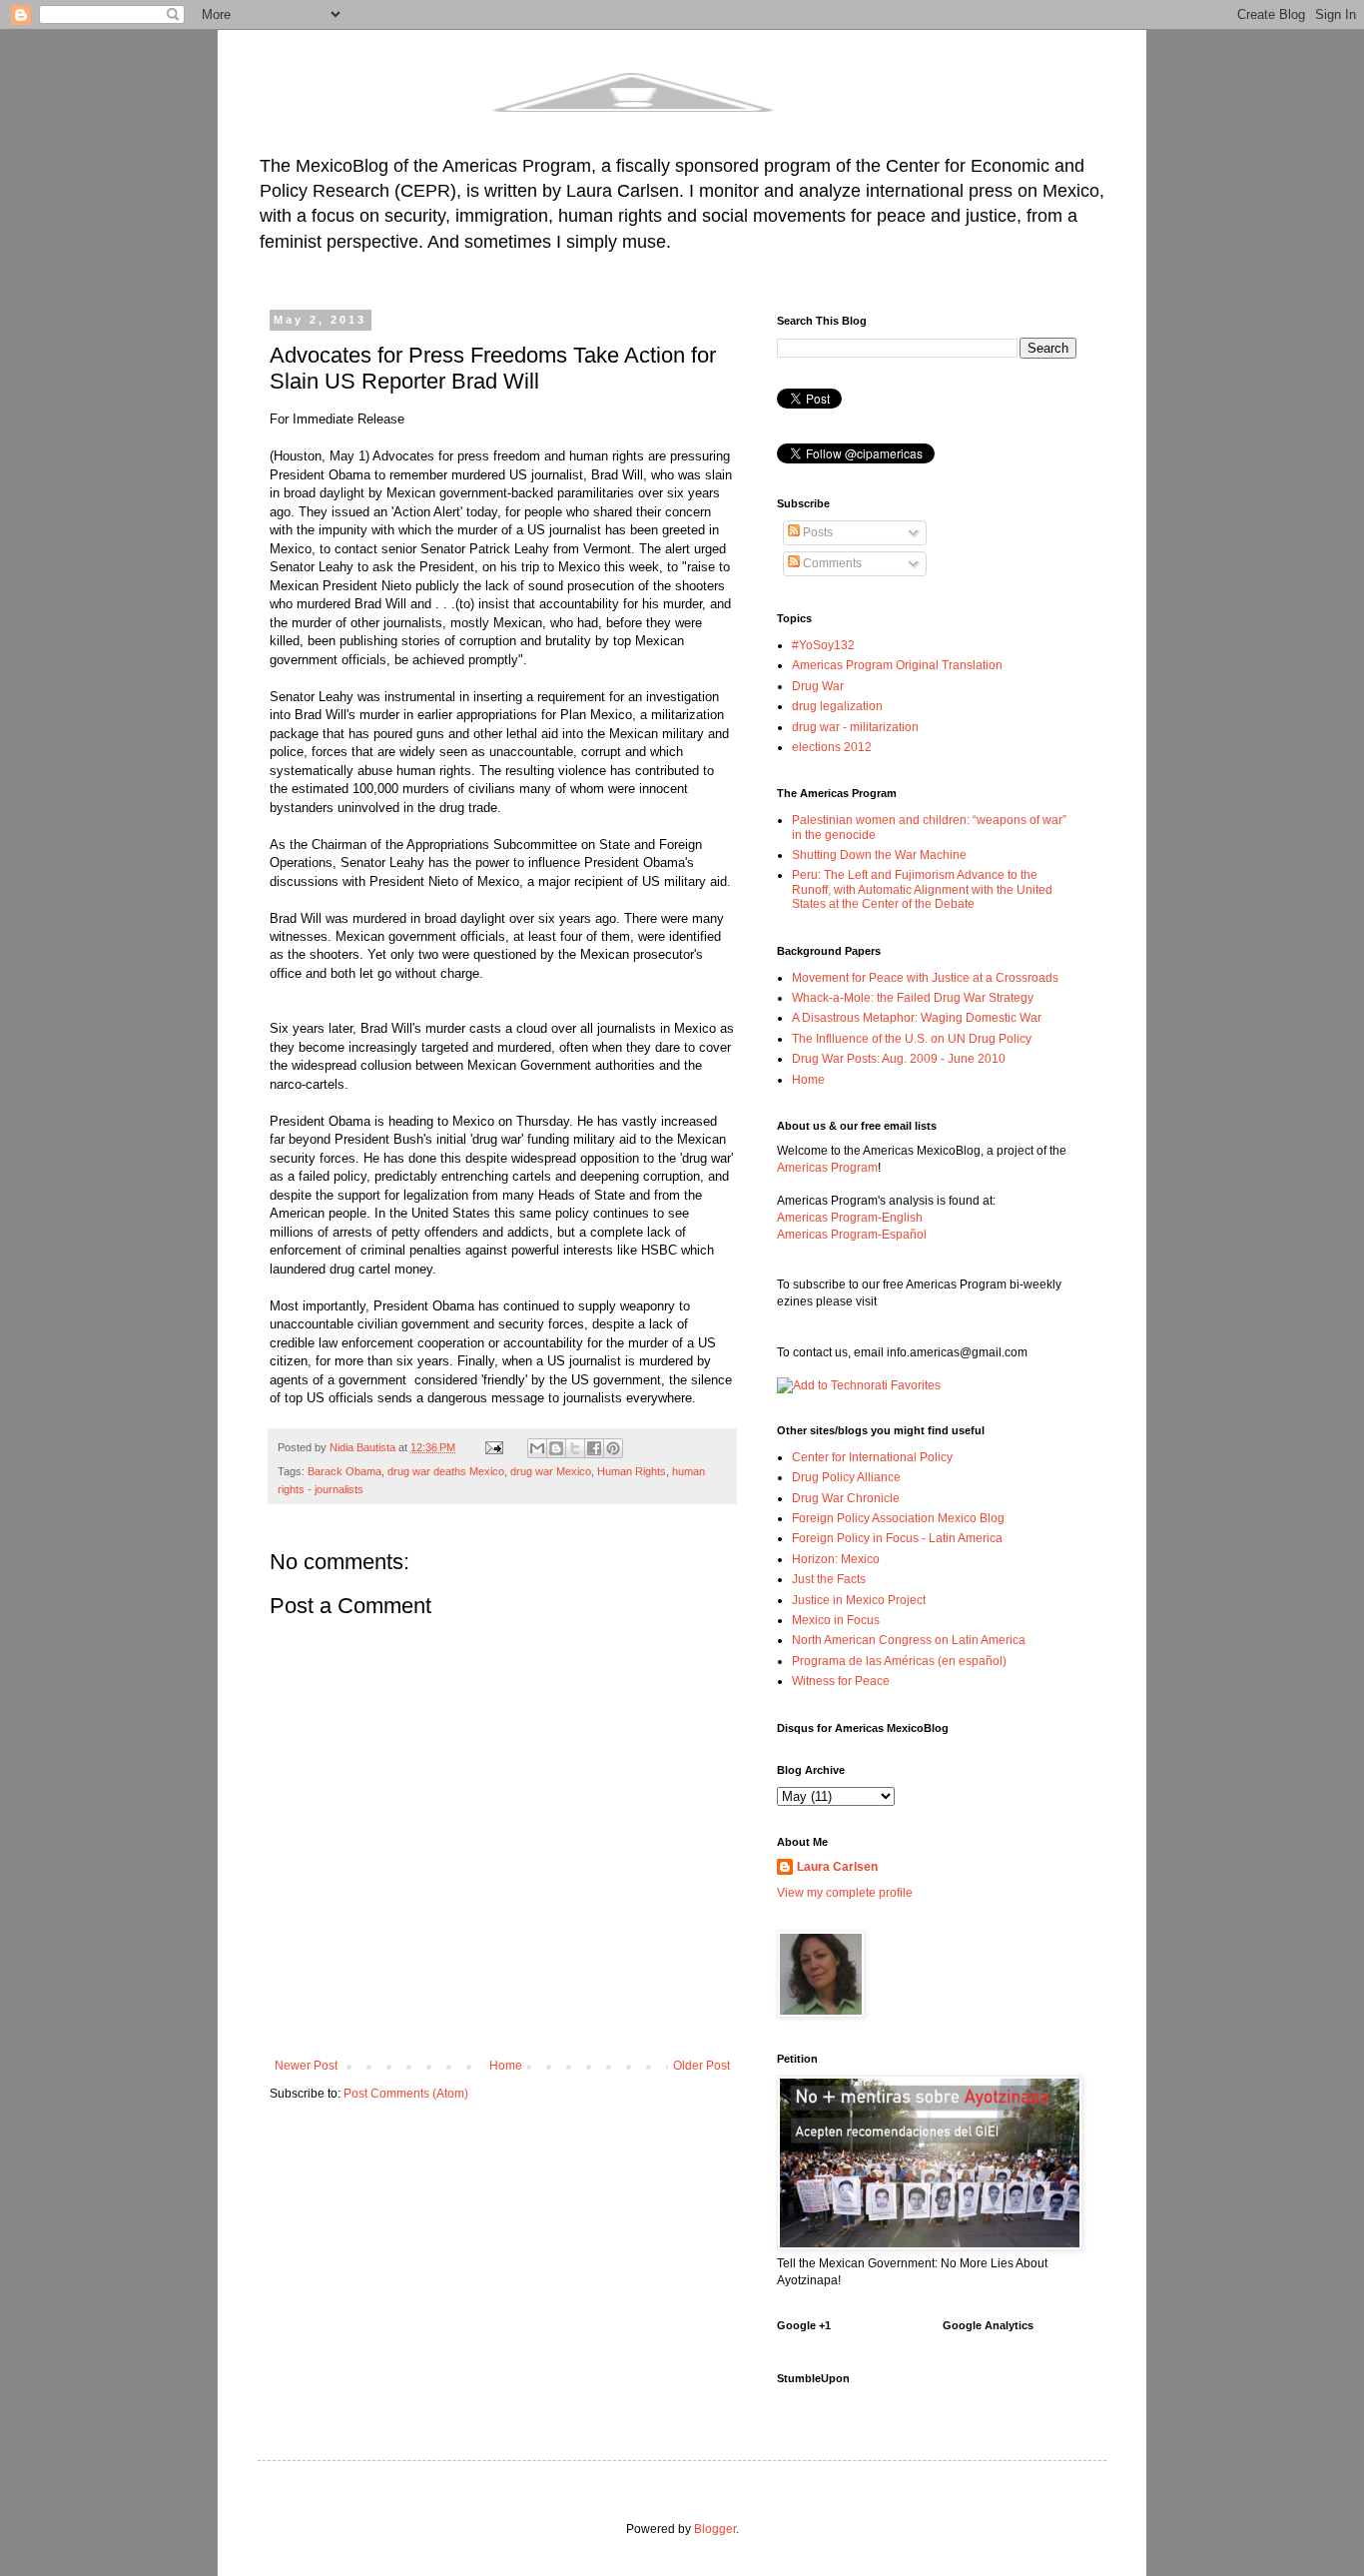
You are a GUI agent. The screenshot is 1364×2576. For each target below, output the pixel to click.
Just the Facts (829, 1579)
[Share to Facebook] (594, 1448)
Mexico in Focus (836, 1620)
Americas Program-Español (852, 1235)
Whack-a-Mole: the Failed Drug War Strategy (913, 998)
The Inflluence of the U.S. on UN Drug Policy (912, 1039)
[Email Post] (493, 1447)
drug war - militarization (855, 727)
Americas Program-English (850, 1218)
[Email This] (537, 1448)
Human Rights (632, 1471)
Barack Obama (344, 1471)
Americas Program (827, 1168)
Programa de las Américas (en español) (899, 1661)
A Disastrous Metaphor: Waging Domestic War (917, 1018)
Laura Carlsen (837, 1867)
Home (506, 2066)
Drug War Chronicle (846, 1498)
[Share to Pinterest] (613, 1448)
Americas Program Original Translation (897, 665)
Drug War (818, 686)
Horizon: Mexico (836, 1559)
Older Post (701, 2066)
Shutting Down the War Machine (879, 855)
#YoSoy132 (823, 645)
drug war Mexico (551, 1471)
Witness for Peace (841, 1681)
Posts (816, 532)
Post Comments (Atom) (406, 2094)
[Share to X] (575, 1448)
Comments (831, 563)
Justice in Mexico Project (859, 1600)
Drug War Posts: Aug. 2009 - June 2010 (899, 1059)
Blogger (715, 2529)
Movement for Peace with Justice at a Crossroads (925, 978)
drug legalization (837, 706)
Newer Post (306, 2066)
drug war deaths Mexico (446, 1471)
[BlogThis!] (556, 1448)
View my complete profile (845, 1893)
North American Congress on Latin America (909, 1640)
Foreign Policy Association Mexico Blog (898, 1518)
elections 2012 (832, 747)
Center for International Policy (872, 1457)
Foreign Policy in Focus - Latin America (897, 1538)
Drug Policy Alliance (846, 1477)
